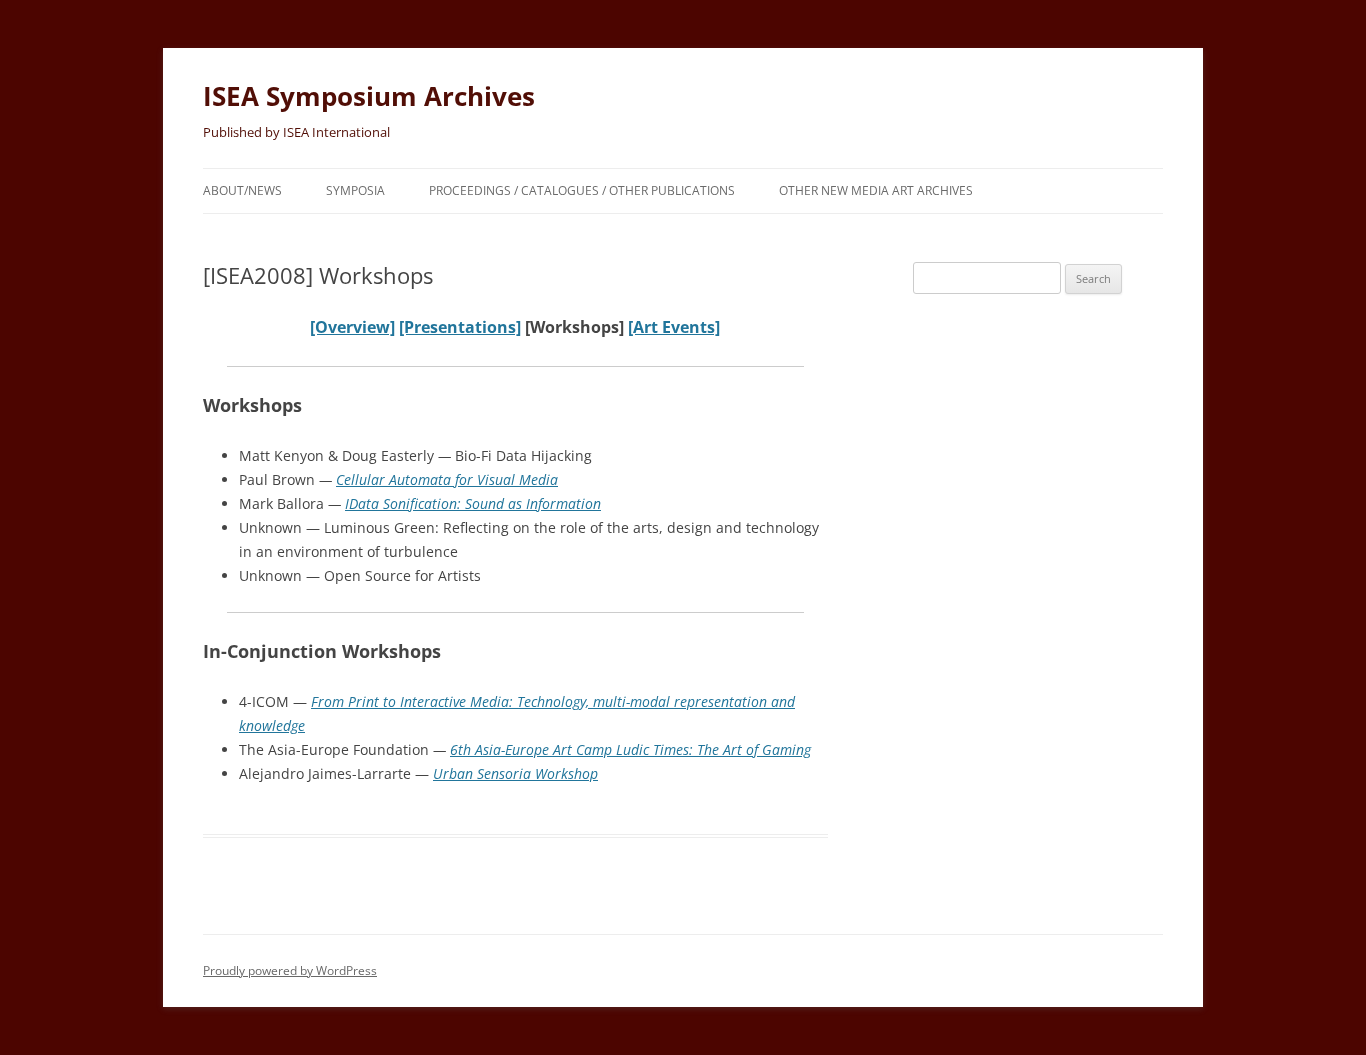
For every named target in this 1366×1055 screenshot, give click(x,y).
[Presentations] (460, 327)
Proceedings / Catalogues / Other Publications (582, 190)
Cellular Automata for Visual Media (447, 479)
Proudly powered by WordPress (290, 970)
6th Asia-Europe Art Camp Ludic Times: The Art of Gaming (630, 749)
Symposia (355, 190)
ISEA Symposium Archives (369, 96)
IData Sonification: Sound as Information (473, 503)
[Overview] (352, 327)
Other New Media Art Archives (876, 190)
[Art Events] (674, 327)
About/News (242, 190)
